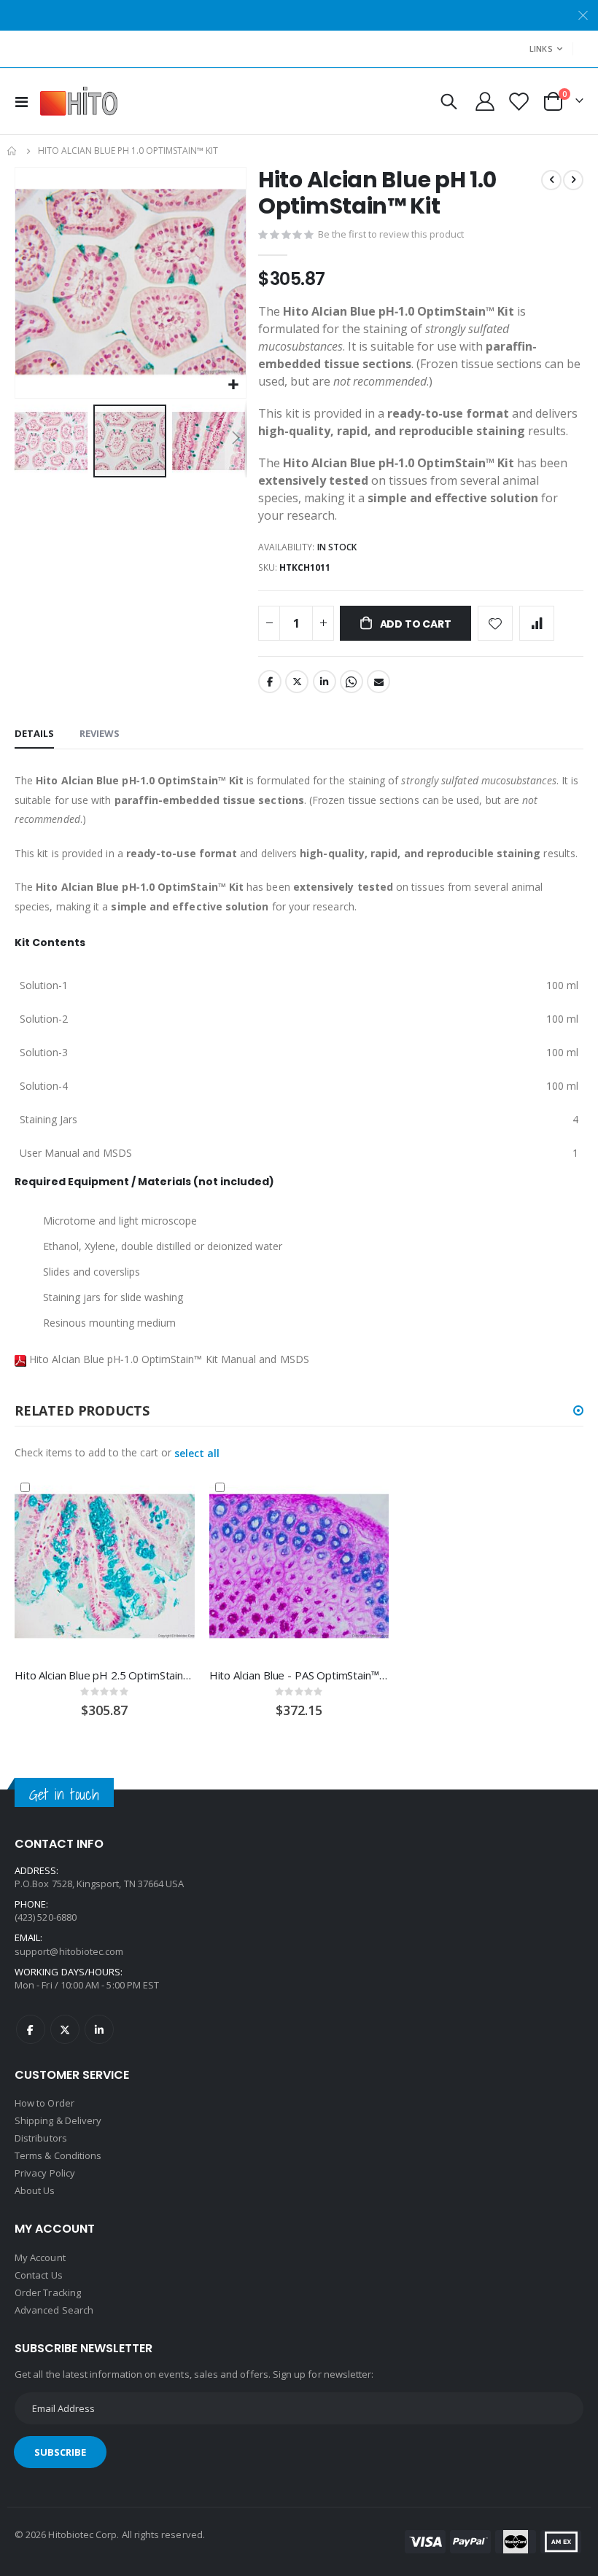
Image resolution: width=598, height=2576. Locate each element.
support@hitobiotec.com (69, 1951)
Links (541, 48)
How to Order (44, 2103)
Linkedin (99, 2029)
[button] (233, 385)
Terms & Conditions (58, 2155)
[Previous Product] (551, 180)
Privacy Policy (45, 2173)
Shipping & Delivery (58, 2120)
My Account (40, 2257)
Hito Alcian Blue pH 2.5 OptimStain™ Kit (105, 1675)
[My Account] (485, 101)
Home (12, 151)
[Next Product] (573, 180)
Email (378, 682)
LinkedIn (325, 682)
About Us (35, 2190)
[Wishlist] (518, 102)
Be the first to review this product (391, 234)
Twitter (297, 682)
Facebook (270, 682)
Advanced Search (54, 2310)
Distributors (41, 2138)
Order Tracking (48, 2292)
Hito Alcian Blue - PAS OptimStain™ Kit (299, 1675)
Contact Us (39, 2275)
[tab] (34, 734)
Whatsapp (352, 682)
